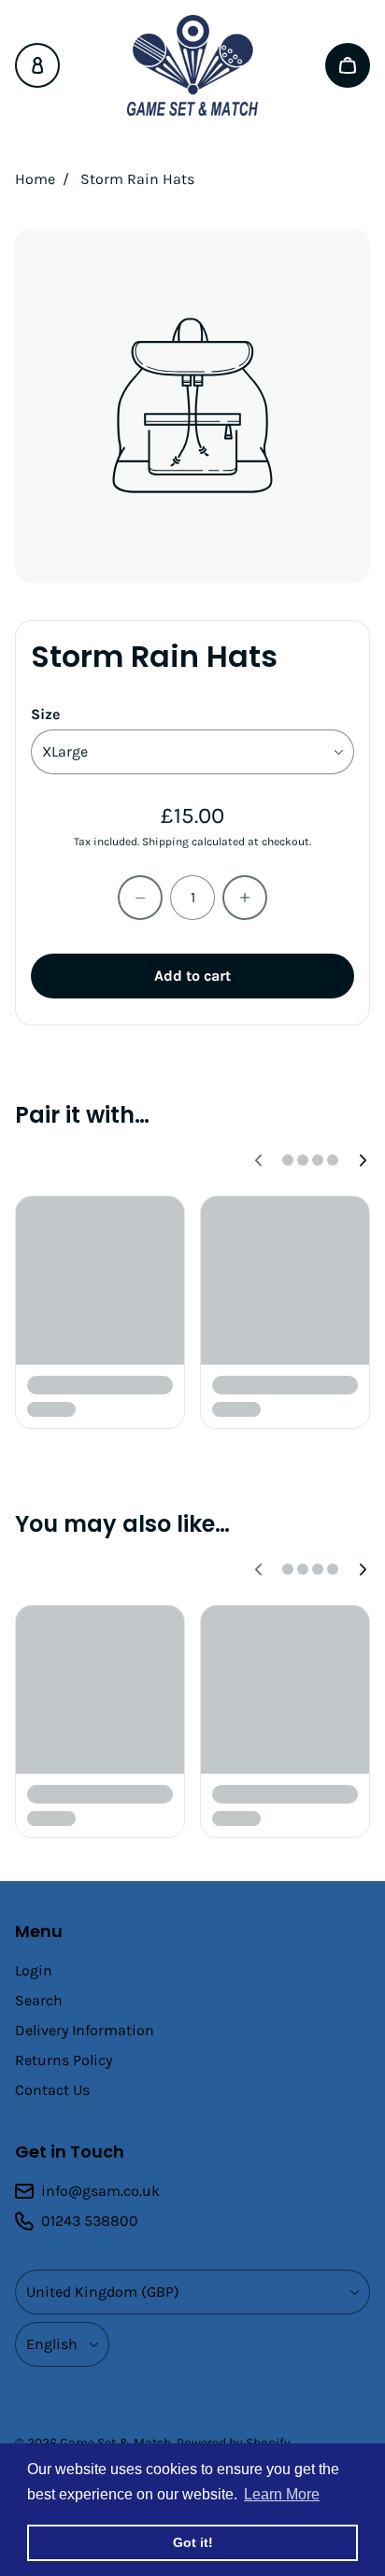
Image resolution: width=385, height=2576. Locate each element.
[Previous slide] (258, 1160)
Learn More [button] (282, 2494)
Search (39, 2000)
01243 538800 (90, 2221)
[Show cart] (348, 65)
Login (34, 1970)
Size (45, 714)
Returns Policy (64, 2060)
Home (35, 179)
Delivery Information (85, 2030)
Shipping (165, 842)
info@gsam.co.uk (100, 2191)
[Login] (37, 65)
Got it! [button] (193, 2542)
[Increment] (245, 898)
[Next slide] (363, 1160)
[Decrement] (140, 898)
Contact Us (52, 2090)
